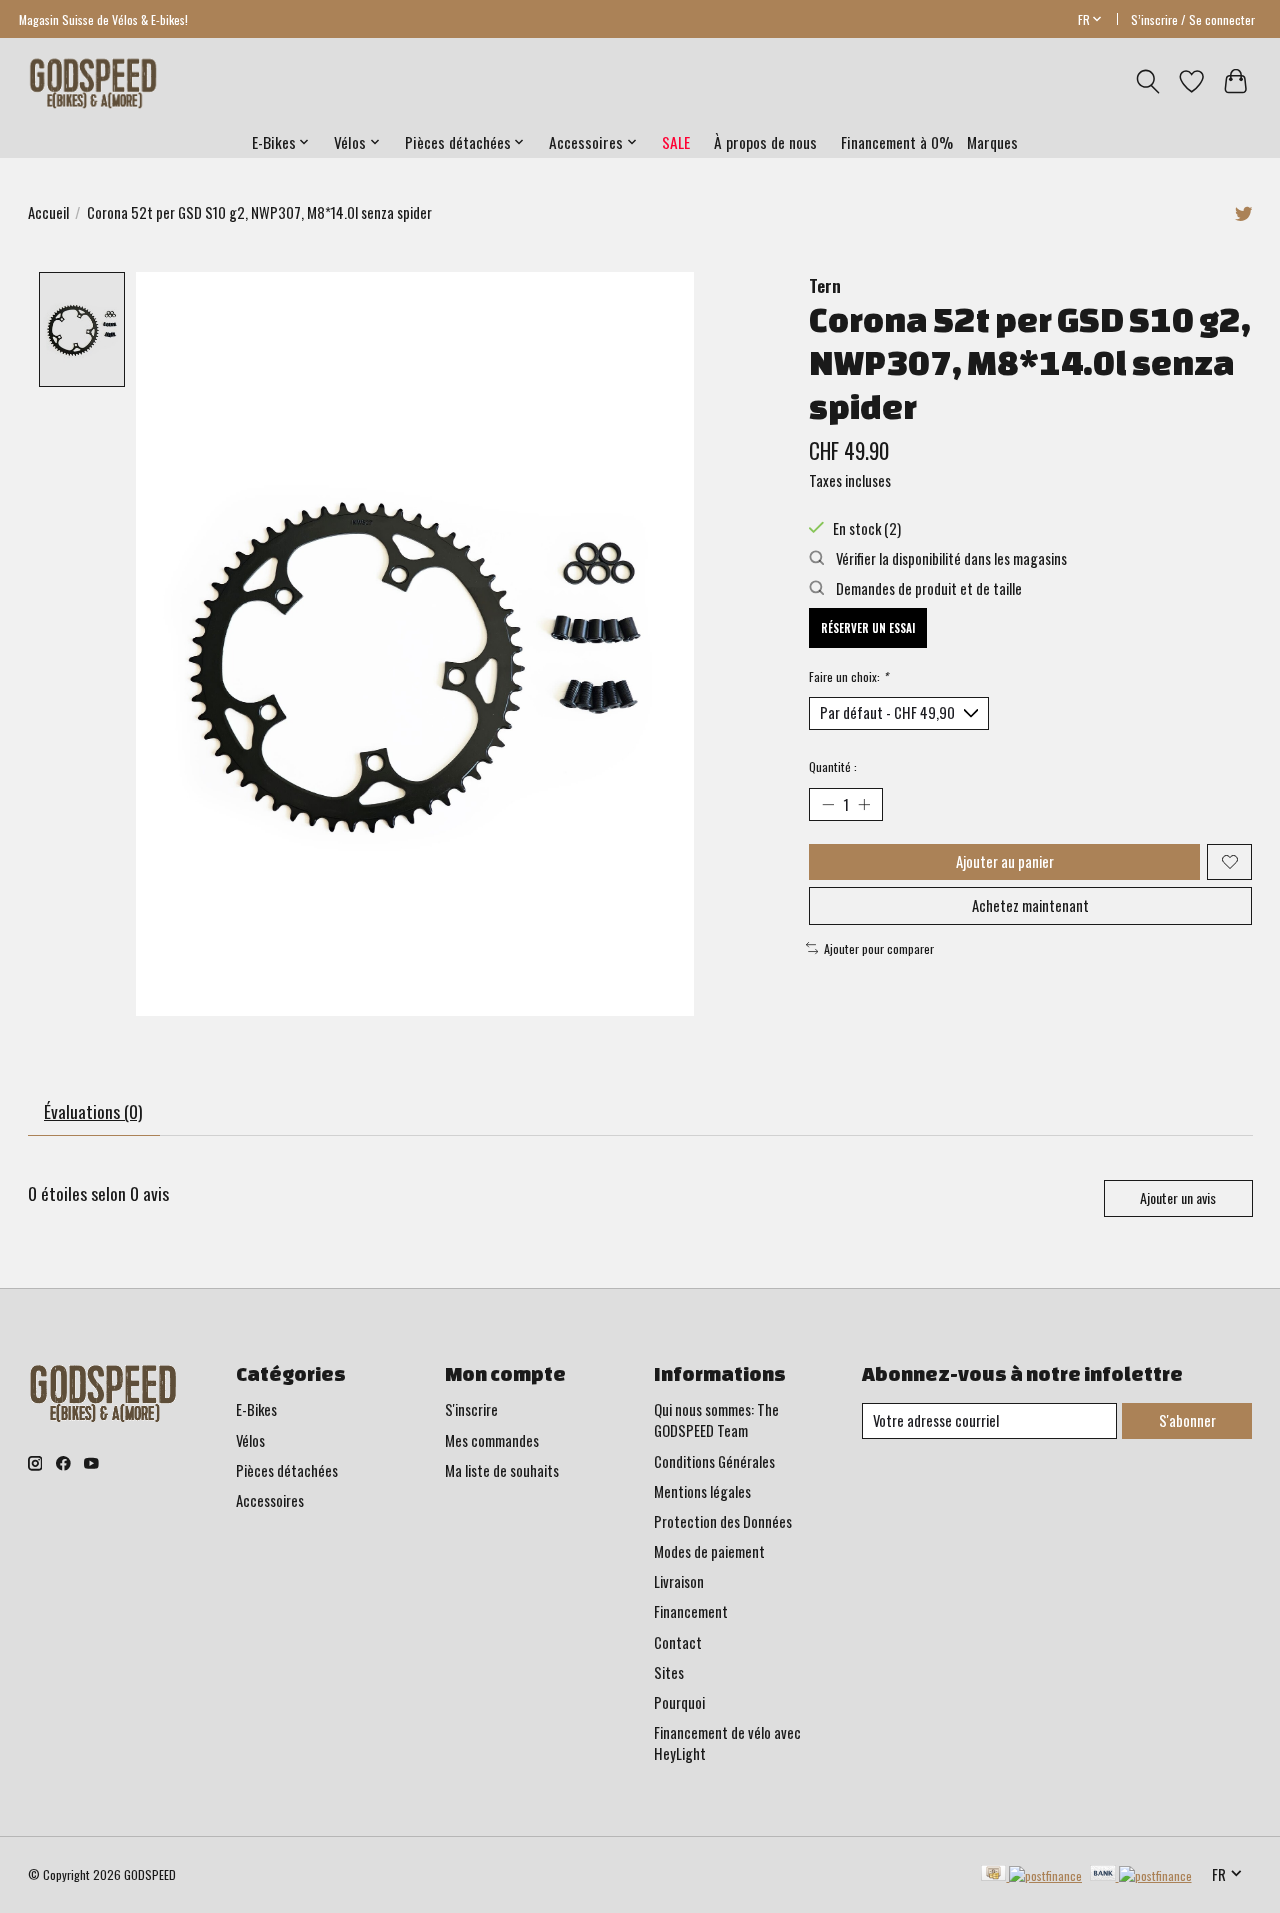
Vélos (250, 1440)
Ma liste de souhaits (502, 1470)
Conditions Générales (714, 1461)
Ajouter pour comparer (879, 948)
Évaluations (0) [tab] (93, 1111)
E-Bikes (256, 1409)
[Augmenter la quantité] (863, 804)
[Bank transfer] (1141, 1875)
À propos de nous (765, 142)
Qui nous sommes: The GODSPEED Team (716, 1420)
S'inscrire (471, 1409)
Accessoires (270, 1500)
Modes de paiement (709, 1551)
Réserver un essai (868, 628)
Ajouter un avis (1178, 1197)
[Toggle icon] (1147, 81)
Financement (691, 1611)
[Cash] (1031, 1875)
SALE (676, 142)
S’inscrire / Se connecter (1193, 19)
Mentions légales (702, 1491)
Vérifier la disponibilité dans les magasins (950, 558)
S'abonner (1187, 1420)
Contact (678, 1642)
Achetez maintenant (1030, 905)
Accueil (48, 212)
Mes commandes (492, 1440)
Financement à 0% (897, 142)
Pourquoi (679, 1702)
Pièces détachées (287, 1470)
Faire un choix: (848, 676)
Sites (669, 1672)
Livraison (679, 1581)
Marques (992, 142)
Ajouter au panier (1005, 861)
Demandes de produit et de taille (927, 588)
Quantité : (833, 766)
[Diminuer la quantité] (827, 804)
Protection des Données (723, 1521)
